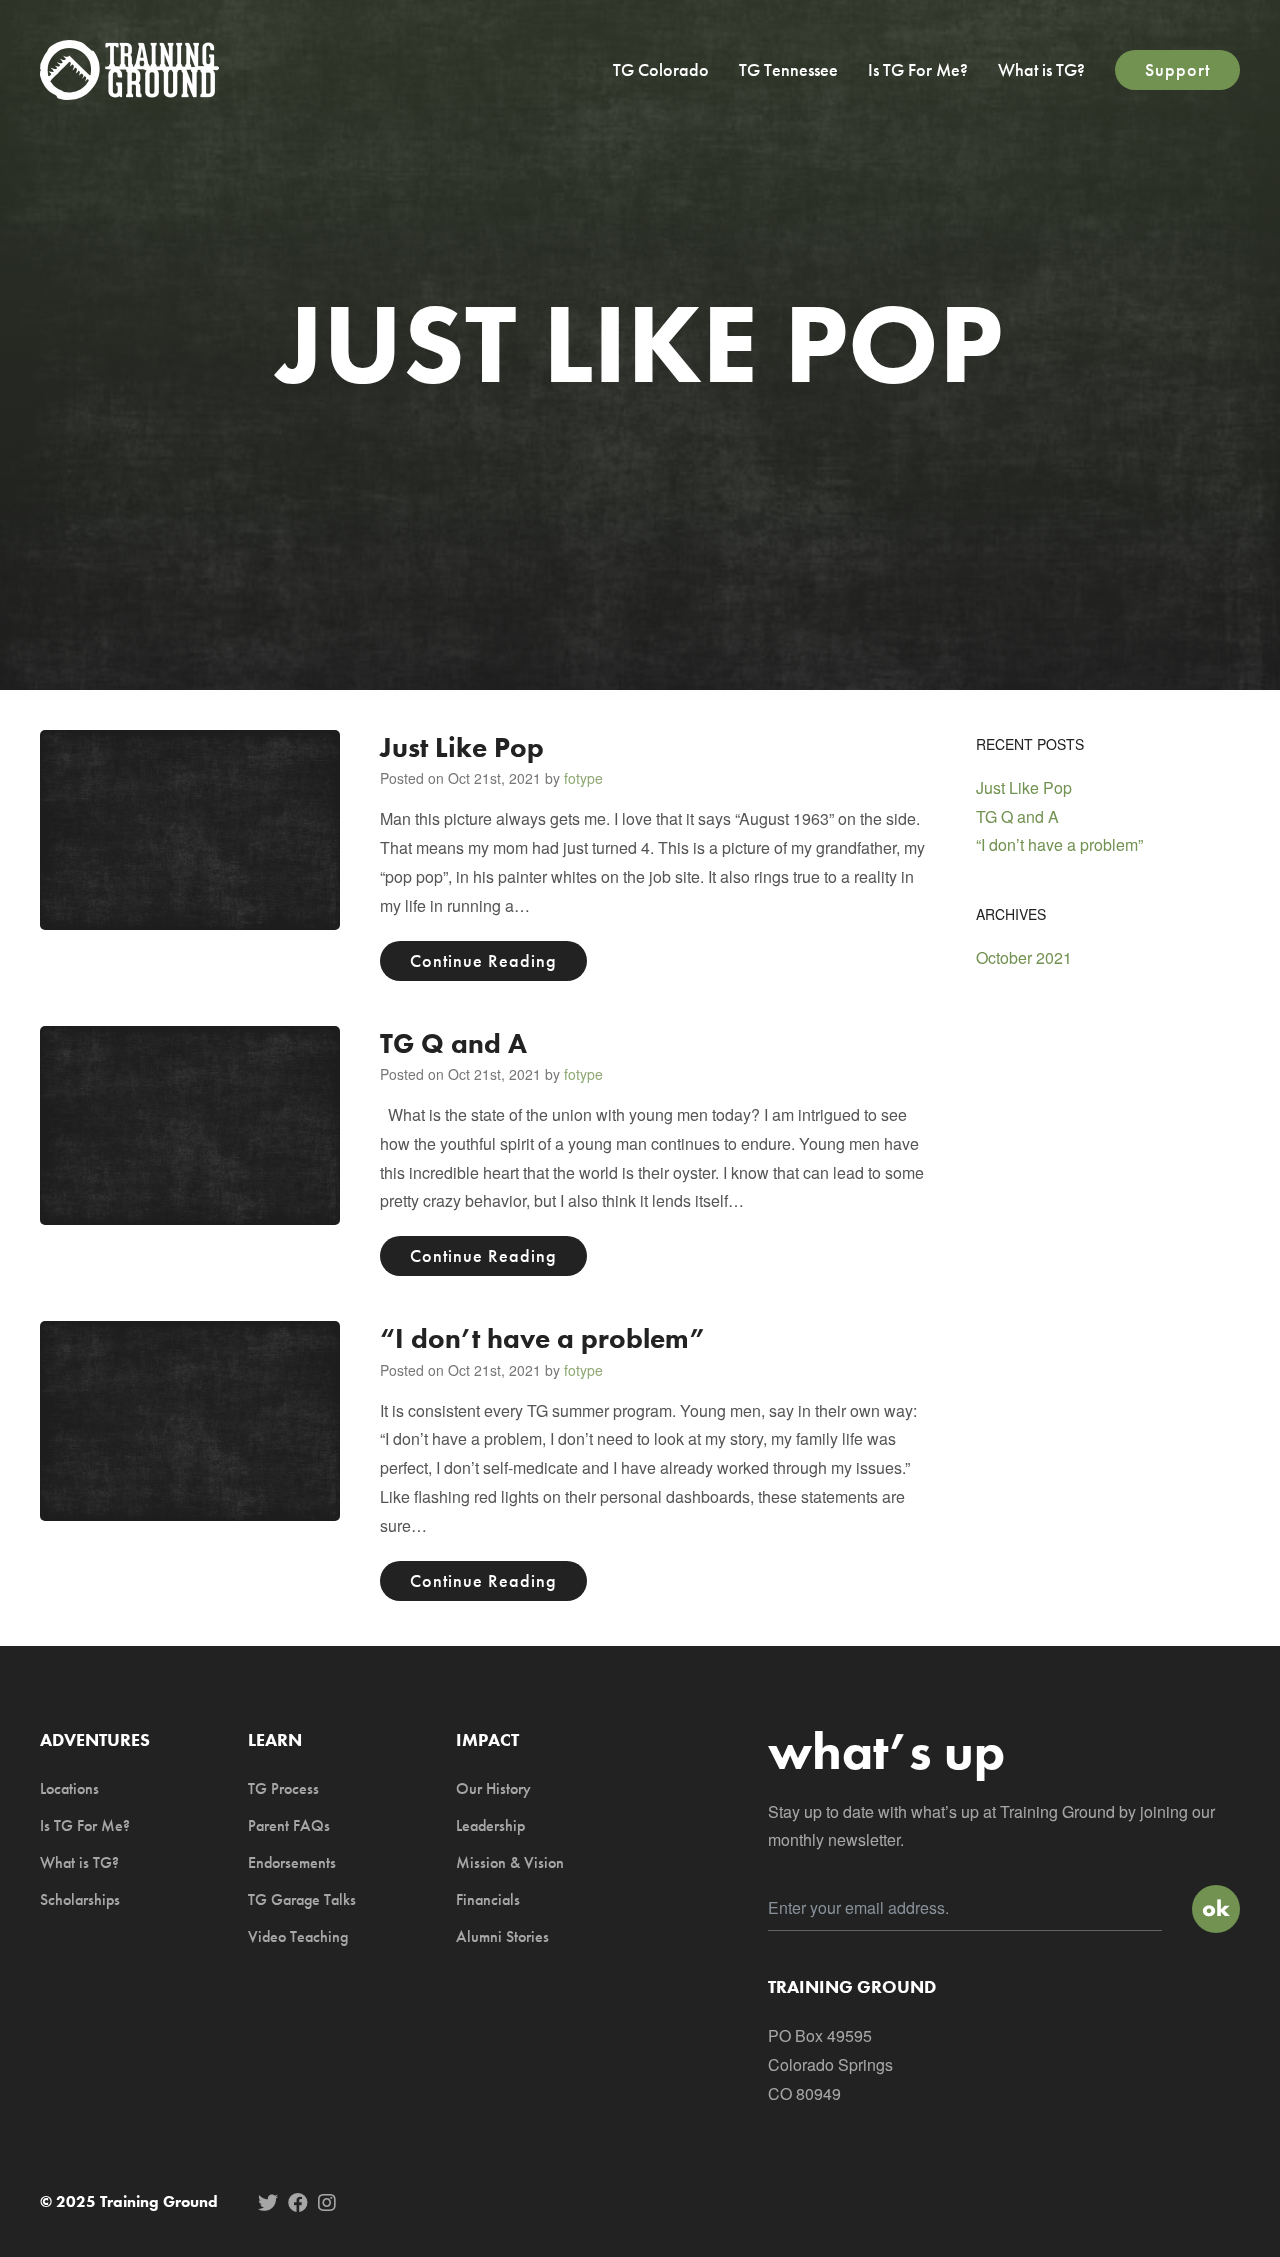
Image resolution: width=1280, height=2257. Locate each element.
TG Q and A (453, 1043)
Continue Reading (483, 960)
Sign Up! (1216, 1909)
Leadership (490, 1825)
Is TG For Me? (918, 69)
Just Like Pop (462, 747)
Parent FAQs (289, 1825)
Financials (488, 1899)
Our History (493, 1788)
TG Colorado (661, 69)
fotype (583, 778)
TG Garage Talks (302, 1899)
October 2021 (1024, 957)
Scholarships (80, 1899)
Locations (69, 1788)
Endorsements (292, 1862)
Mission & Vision (510, 1862)
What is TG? (1041, 69)
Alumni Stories (502, 1936)
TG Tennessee (788, 69)
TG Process (283, 1788)
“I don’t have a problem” (543, 1338)
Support (1177, 69)
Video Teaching (298, 1936)
